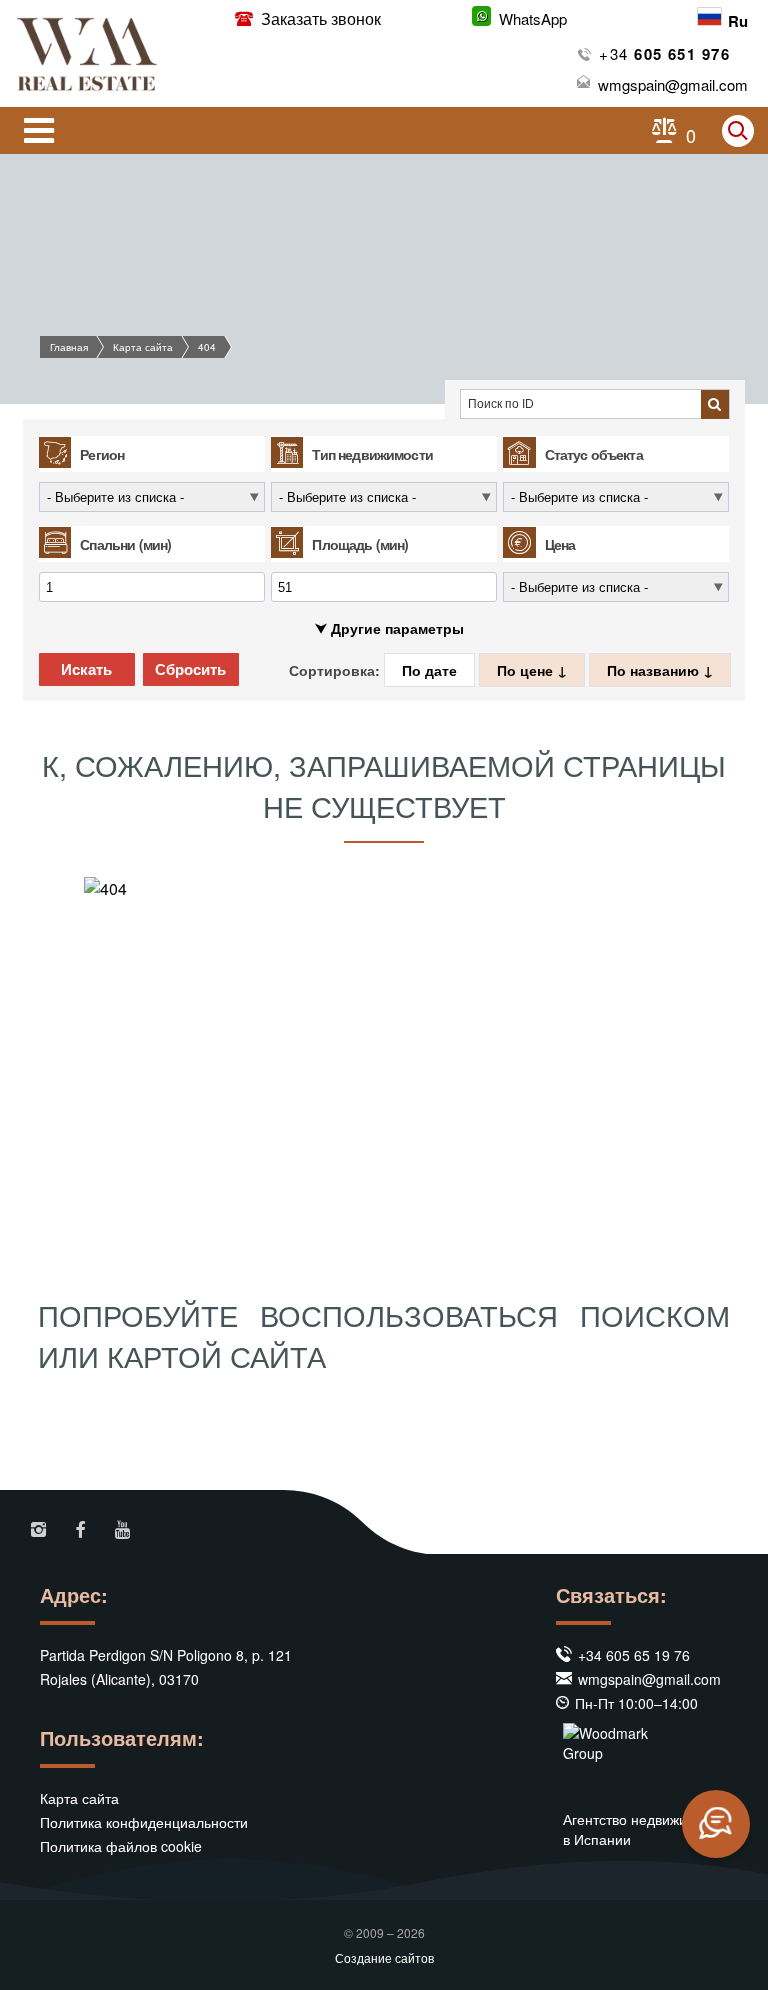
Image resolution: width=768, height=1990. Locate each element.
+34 (664, 53)
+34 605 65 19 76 (634, 1655)
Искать (86, 669)
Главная (69, 347)
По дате (429, 670)
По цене (527, 670)
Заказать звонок (319, 18)
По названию (655, 670)
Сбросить (190, 669)
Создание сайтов (384, 1957)
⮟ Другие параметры (389, 628)
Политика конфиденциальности (144, 1822)
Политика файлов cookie (121, 1846)
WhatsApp (533, 18)
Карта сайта (143, 347)
